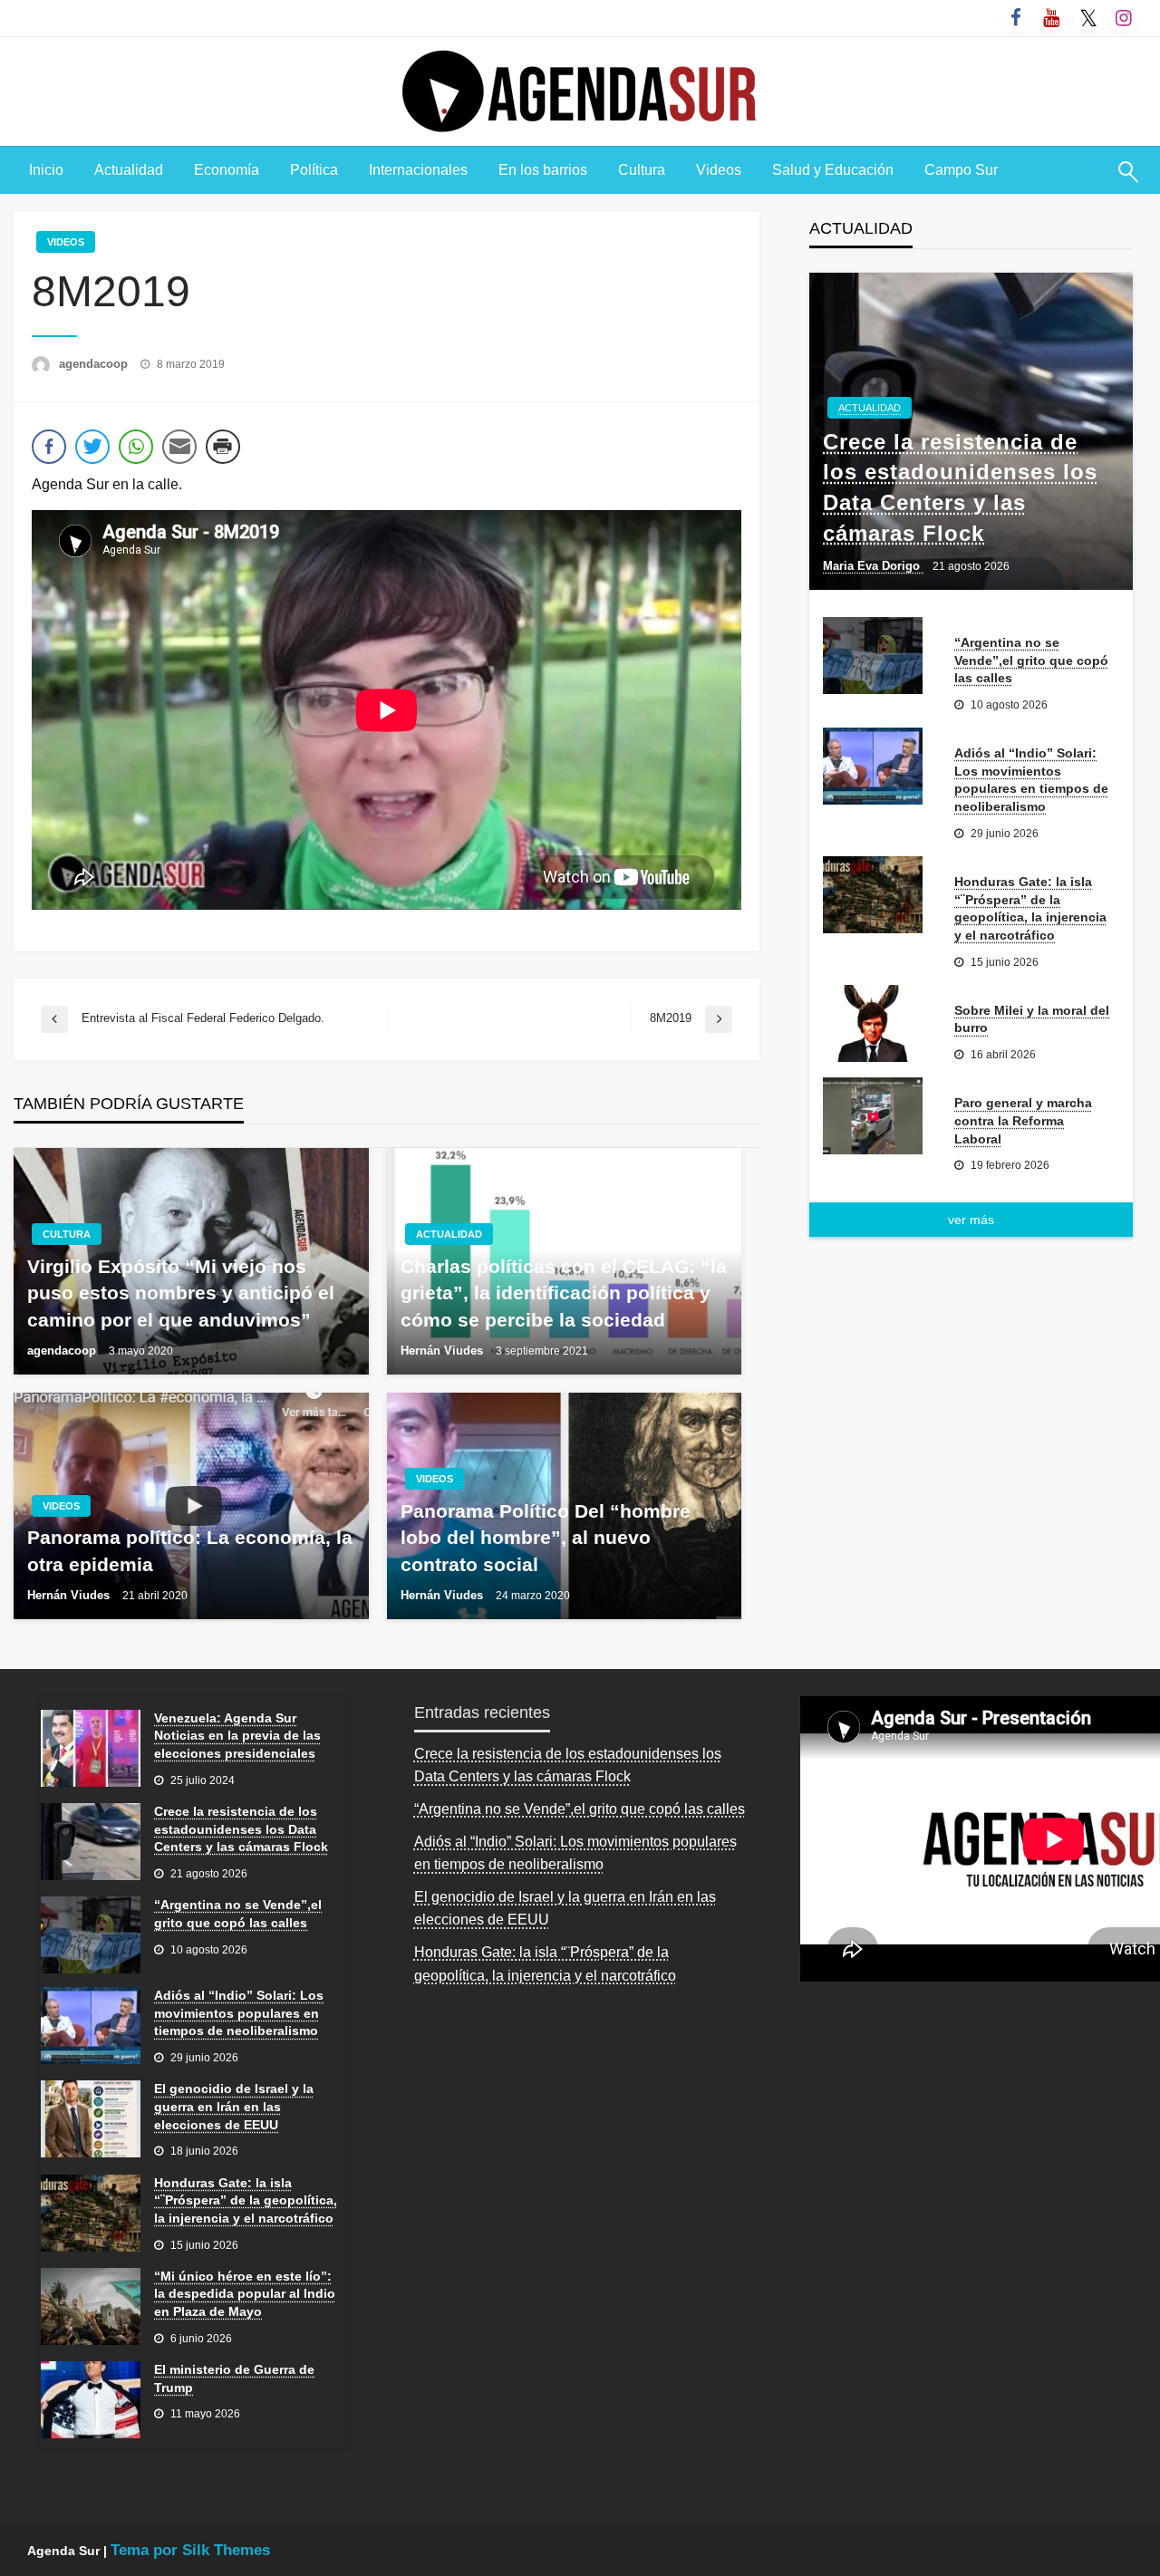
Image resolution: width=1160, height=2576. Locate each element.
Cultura (642, 170)
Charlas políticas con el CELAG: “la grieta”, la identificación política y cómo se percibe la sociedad (564, 1293)
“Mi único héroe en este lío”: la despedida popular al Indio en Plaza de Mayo (245, 2294)
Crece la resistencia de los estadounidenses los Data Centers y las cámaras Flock (960, 487)
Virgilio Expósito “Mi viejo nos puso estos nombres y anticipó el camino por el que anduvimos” (181, 1293)
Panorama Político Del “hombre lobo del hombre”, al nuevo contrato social (546, 1538)
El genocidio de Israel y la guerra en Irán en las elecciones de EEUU (234, 2106)
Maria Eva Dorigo (873, 566)
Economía (227, 170)
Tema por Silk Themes (190, 2550)
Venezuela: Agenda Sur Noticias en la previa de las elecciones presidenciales (237, 1736)
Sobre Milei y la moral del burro (1032, 1019)
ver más (971, 1220)
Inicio (46, 170)
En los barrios (543, 170)
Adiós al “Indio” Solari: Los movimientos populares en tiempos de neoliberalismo (1031, 780)
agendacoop (95, 364)
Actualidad (129, 170)
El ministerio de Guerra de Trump (234, 2378)
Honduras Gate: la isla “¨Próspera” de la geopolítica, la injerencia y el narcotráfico (1030, 908)
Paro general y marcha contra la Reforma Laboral (1023, 1120)
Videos (719, 170)
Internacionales (418, 170)
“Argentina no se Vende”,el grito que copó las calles (1031, 660)
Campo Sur (961, 170)
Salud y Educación (833, 170)
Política (314, 170)
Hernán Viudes (444, 1351)
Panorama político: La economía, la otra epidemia (190, 1550)
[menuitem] (46, 170)
